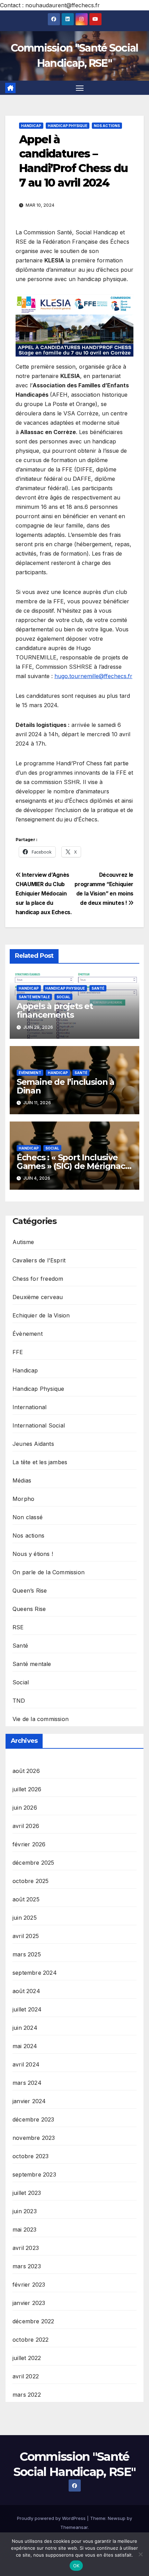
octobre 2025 (30, 1881)
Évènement (30, 1073)
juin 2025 (25, 1918)
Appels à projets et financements (55, 1010)
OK (76, 2566)
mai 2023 (25, 2230)
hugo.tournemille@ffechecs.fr (93, 676)
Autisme (23, 1242)
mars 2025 (27, 1954)
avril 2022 (26, 2376)
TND (19, 1701)
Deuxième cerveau (38, 1297)
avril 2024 (26, 2064)
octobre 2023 (30, 2156)
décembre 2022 (33, 2321)
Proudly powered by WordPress (52, 2518)
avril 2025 (26, 1936)
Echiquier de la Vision (41, 1315)
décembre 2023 (33, 2119)
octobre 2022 (30, 2340)
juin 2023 (25, 2211)
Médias (22, 1480)
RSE (18, 1627)
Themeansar (74, 2527)
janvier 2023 (29, 2303)
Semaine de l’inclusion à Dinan (65, 1086)
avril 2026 (26, 1826)
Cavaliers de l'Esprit (39, 1260)
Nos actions (107, 126)
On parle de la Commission (49, 1572)
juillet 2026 (27, 1789)
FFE (18, 1352)
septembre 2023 (34, 2174)
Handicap (31, 126)
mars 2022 (27, 2395)
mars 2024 (27, 2083)
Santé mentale (34, 997)
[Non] (140, 2554)
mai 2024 (25, 2046)
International (30, 1407)
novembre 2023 (34, 2138)
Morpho (23, 1499)
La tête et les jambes (40, 1462)
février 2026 (29, 1844)
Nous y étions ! (33, 1554)
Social (63, 997)
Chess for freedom (38, 1279)
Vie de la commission (41, 1719)
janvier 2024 (29, 2101)
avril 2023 (26, 2248)
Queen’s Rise (30, 1591)
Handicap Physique (68, 126)
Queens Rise (29, 1609)
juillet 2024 (27, 2009)
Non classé (28, 1517)
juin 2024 (25, 2028)
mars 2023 (27, 2266)
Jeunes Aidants (33, 1444)
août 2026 (26, 1771)
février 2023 (29, 2285)
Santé (98, 988)
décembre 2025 (33, 1863)
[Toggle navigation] (80, 88)
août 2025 (26, 1899)
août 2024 (26, 1991)
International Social (39, 1425)
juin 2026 (25, 1808)
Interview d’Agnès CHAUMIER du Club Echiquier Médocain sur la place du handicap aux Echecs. (44, 894)
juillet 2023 (27, 2193)
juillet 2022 (27, 2358)
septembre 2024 (35, 1973)
